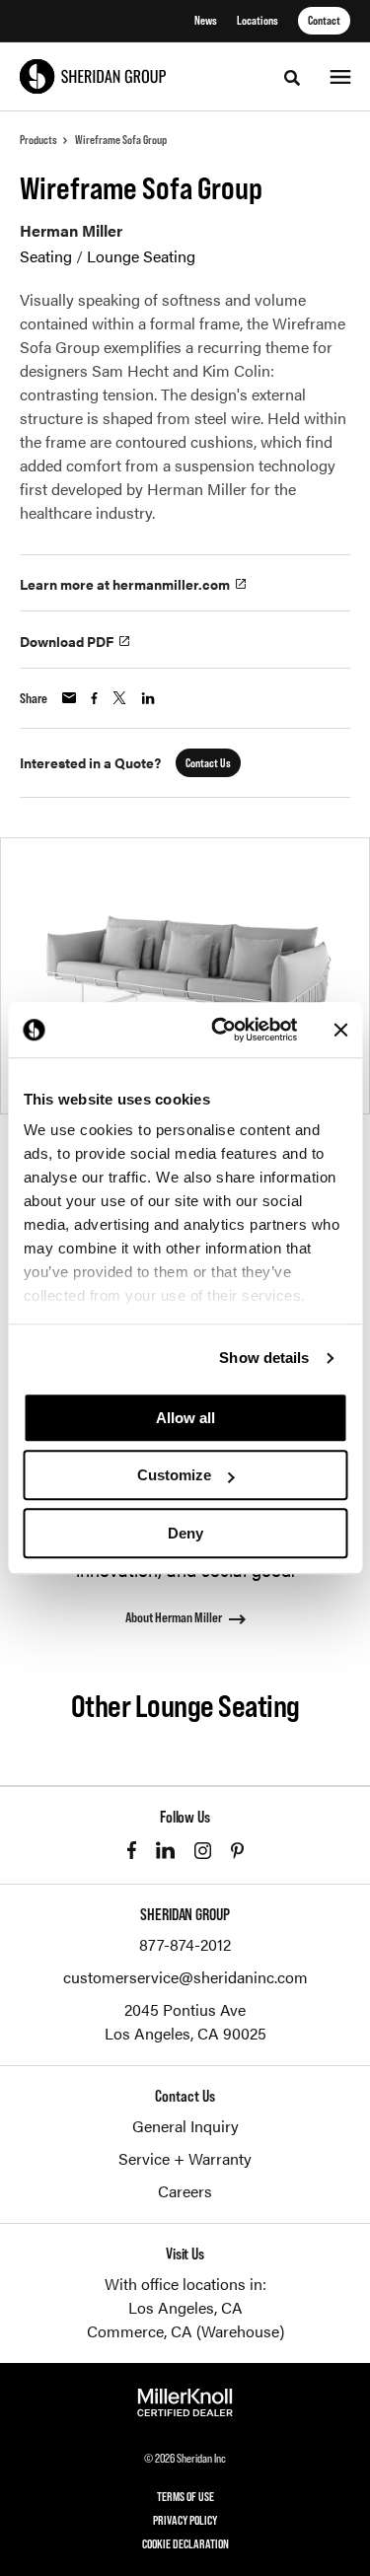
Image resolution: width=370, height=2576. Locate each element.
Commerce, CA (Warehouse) (185, 2331)
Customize (174, 1475)
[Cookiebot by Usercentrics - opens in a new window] (221, 1030)
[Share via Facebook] (94, 698)
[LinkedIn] (165, 1850)
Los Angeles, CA (185, 2307)
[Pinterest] (237, 1851)
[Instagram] (203, 1851)
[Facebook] (132, 1850)
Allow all (185, 1418)
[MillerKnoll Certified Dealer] (185, 2402)
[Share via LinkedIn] (148, 698)
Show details (264, 1358)
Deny (185, 1533)
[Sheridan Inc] (93, 76)
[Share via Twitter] (119, 698)
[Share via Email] (69, 698)
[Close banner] (340, 1030)
